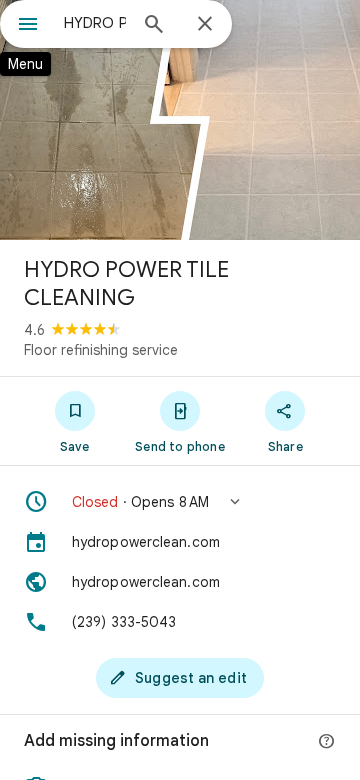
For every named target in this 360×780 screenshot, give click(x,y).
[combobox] (95, 23)
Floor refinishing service (101, 350)
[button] (180, 502)
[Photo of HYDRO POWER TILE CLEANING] (180, 120)
